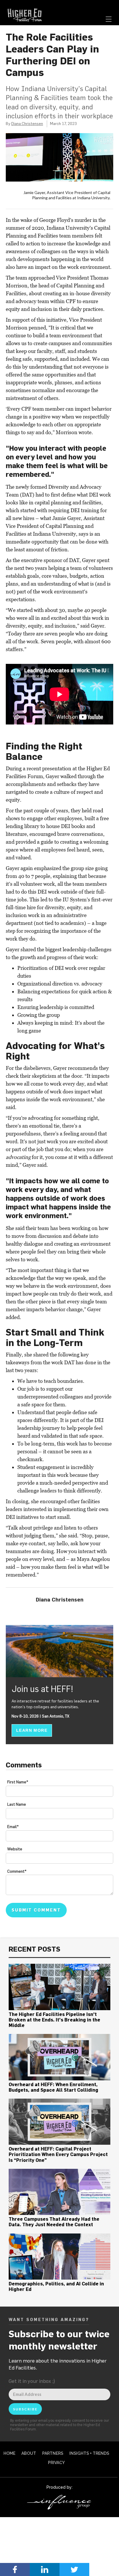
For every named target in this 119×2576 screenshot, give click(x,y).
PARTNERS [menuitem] (53, 2453)
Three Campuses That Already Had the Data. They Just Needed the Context (54, 2222)
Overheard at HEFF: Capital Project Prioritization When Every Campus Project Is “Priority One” (58, 2154)
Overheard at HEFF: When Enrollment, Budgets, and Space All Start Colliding (53, 2087)
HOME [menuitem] (9, 2453)
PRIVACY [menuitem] (56, 2463)
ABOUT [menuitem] (29, 2453)
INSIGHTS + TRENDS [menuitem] (89, 2453)
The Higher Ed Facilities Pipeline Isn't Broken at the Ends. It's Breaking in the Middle (54, 2020)
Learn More (32, 1730)
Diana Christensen (27, 124)
